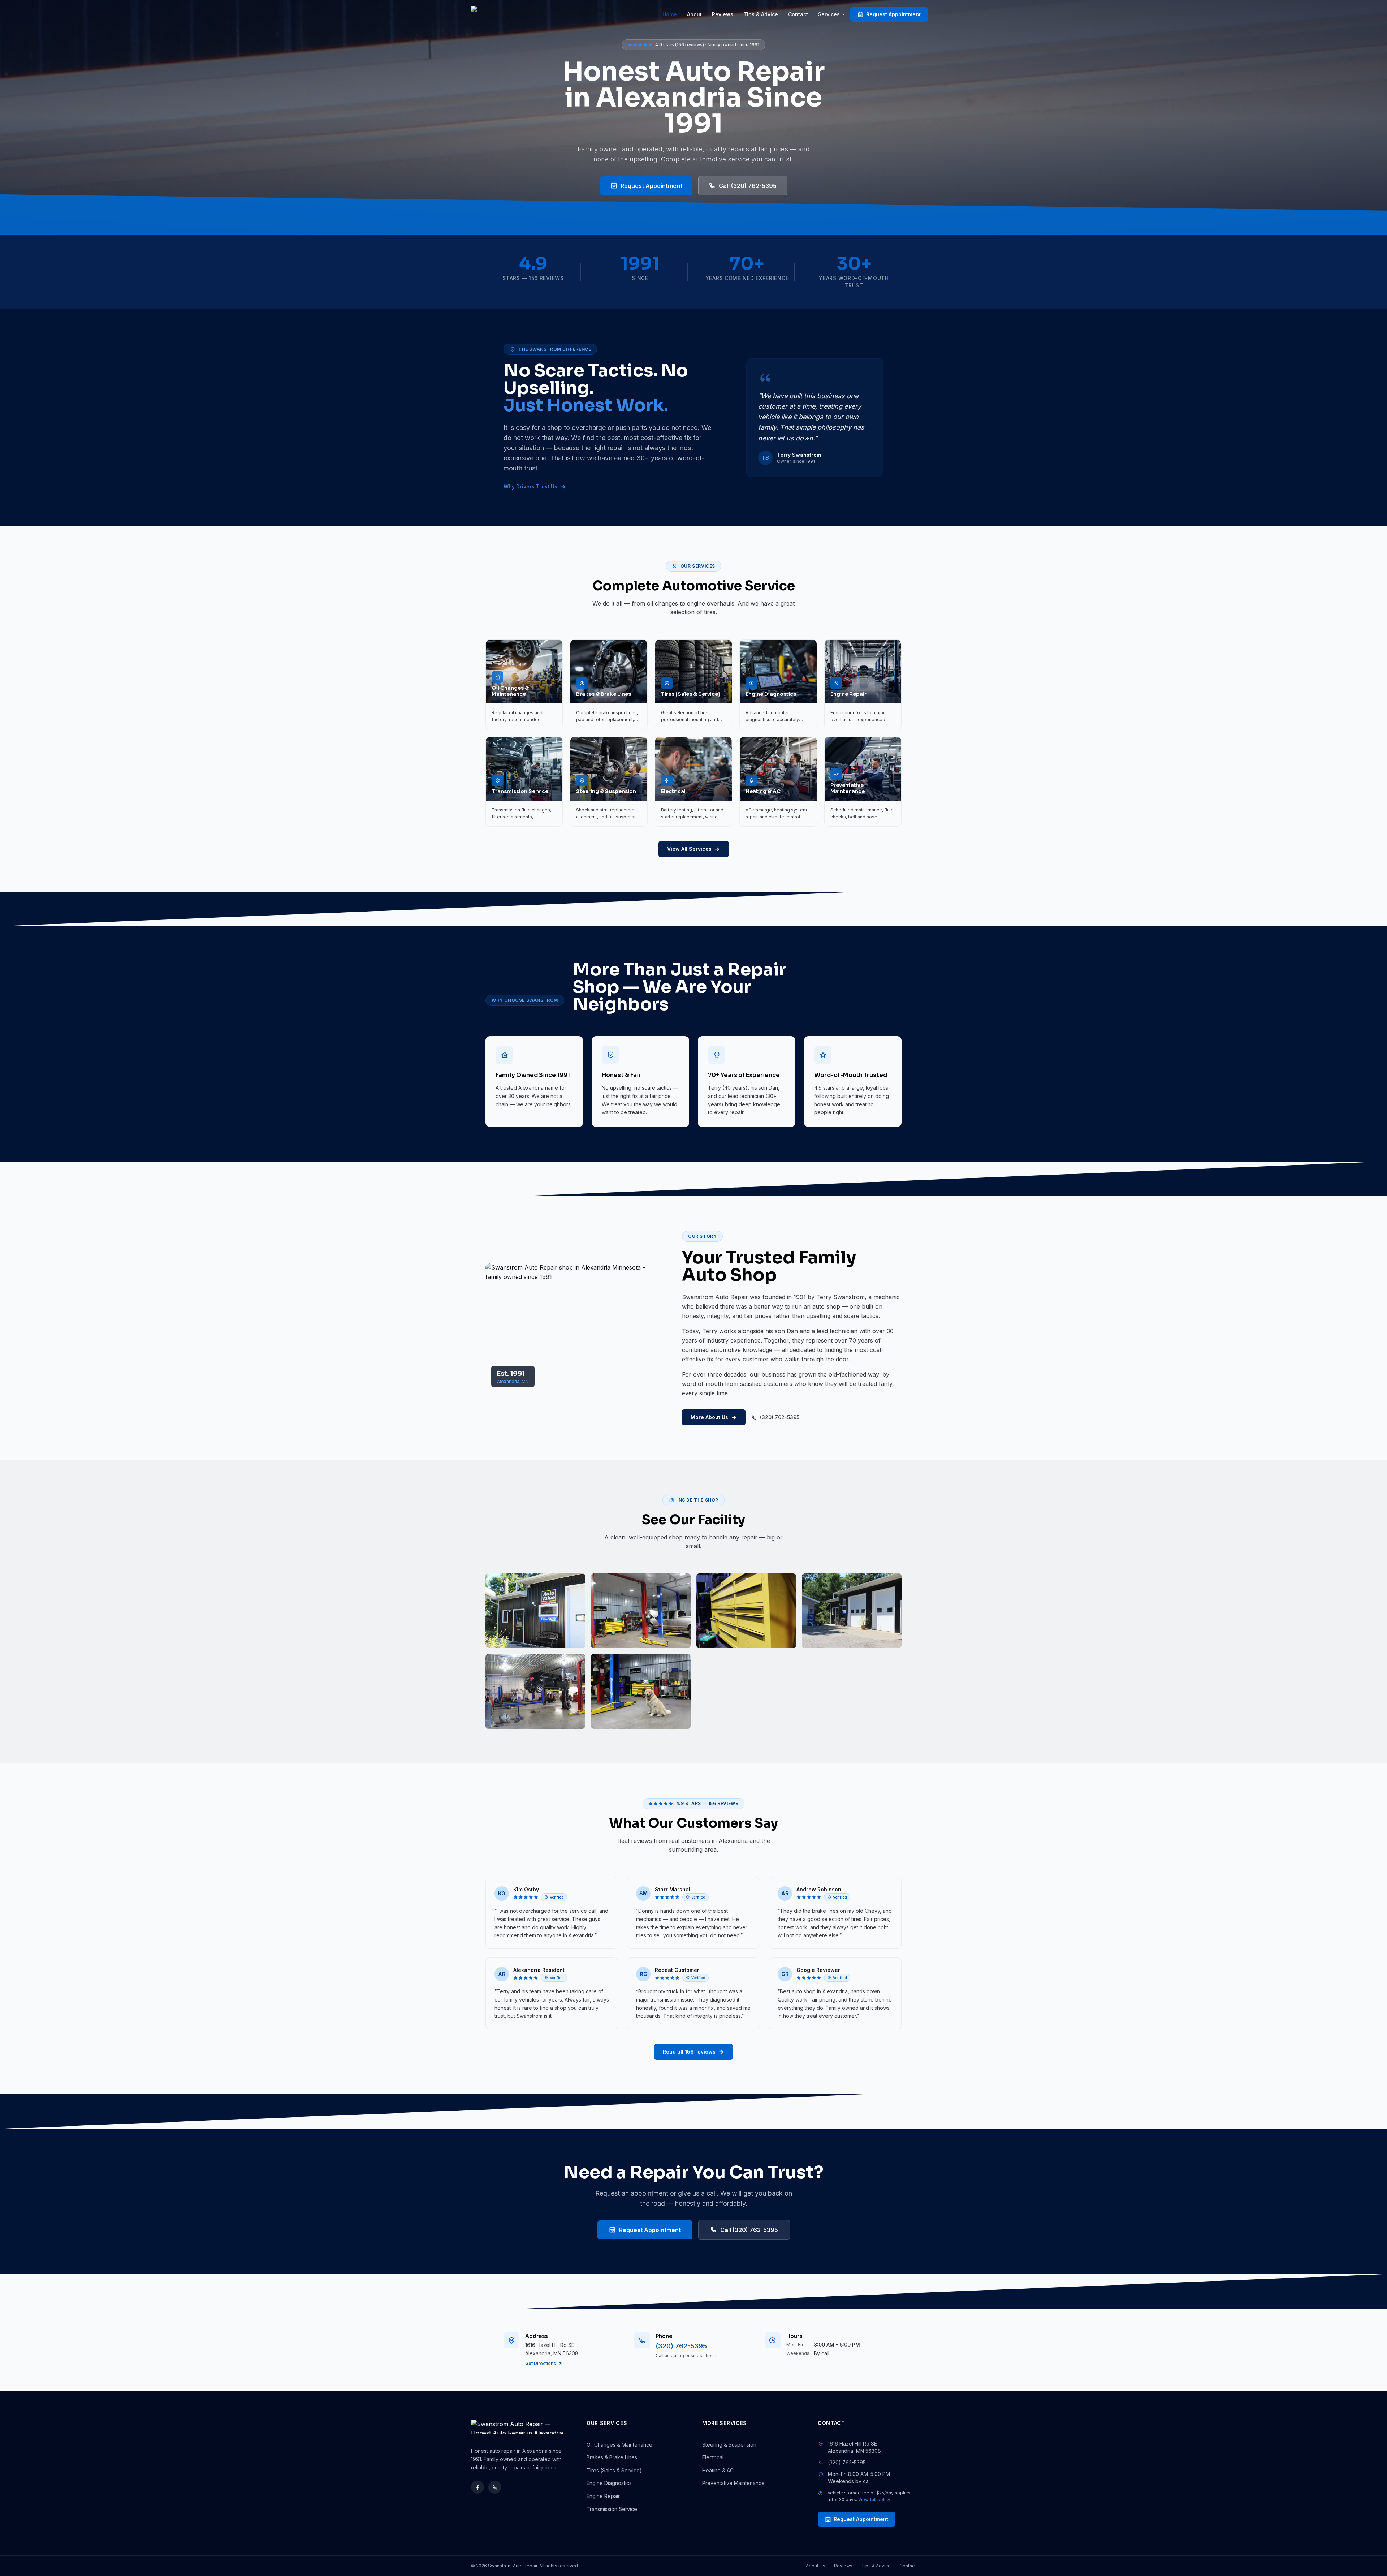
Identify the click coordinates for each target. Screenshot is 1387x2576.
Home (670, 14)
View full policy (874, 2500)
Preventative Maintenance (733, 2483)
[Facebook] (478, 2487)
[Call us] (495, 2487)
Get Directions (541, 2363)
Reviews (723, 14)
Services (829, 14)
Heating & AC (718, 2470)
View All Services (689, 849)
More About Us (709, 1417)
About (694, 14)
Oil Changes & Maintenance (619, 2445)
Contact (798, 14)
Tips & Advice (761, 14)
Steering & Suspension (729, 2445)
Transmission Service (612, 2509)
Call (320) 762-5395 (748, 186)
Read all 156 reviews (689, 2052)
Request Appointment (893, 14)
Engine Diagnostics (609, 2483)
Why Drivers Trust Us (530, 486)
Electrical (713, 2457)
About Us (816, 2566)
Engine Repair (603, 2496)
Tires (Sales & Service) (614, 2470)
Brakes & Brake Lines (612, 2457)
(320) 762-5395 (780, 1417)
